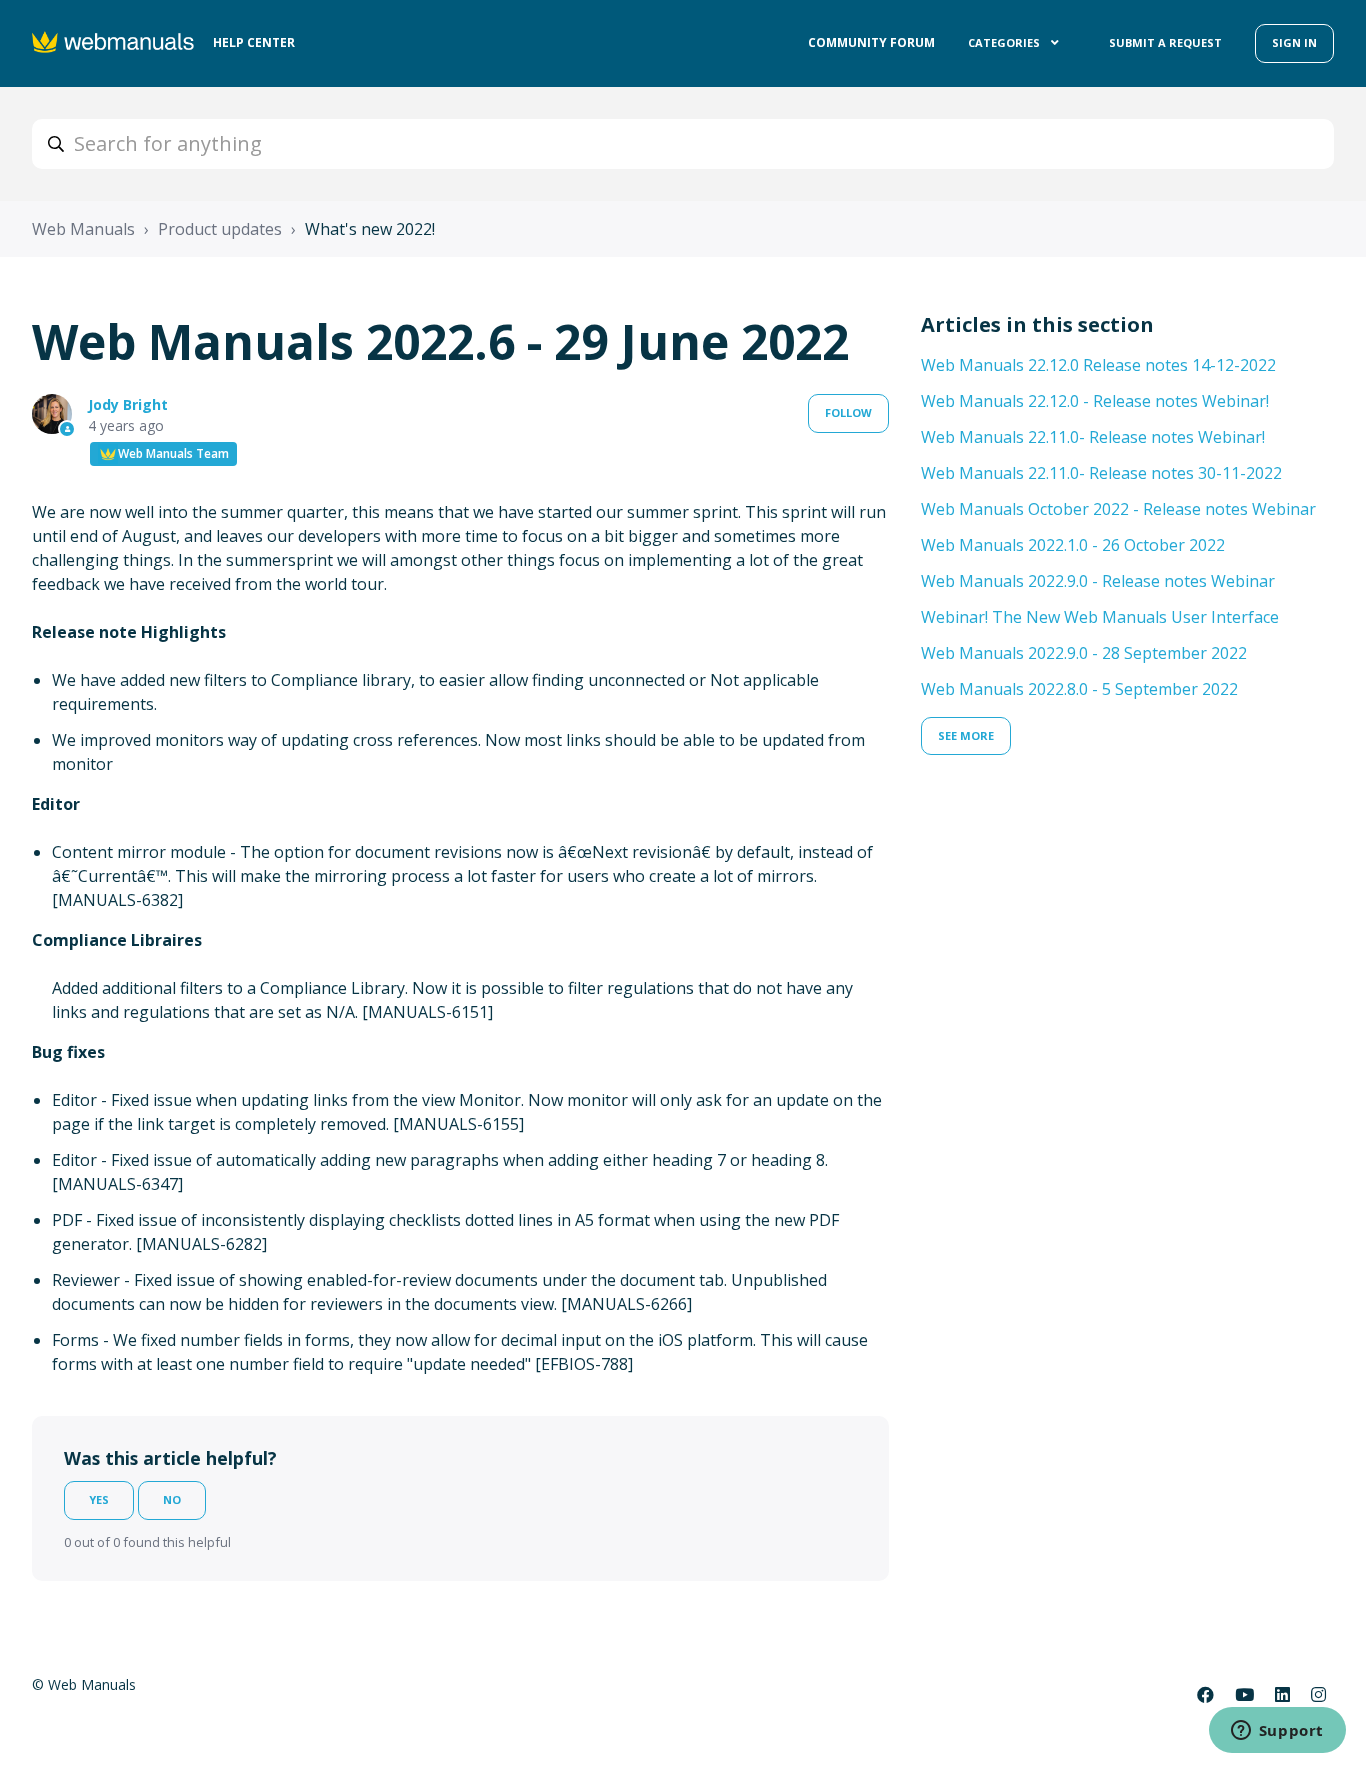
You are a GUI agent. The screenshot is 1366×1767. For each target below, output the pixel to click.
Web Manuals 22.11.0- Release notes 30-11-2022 (1101, 473)
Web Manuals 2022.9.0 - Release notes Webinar (1098, 581)
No (172, 1499)
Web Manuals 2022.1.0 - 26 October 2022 (1073, 545)
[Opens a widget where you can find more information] (1277, 1732)
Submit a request (1165, 42)
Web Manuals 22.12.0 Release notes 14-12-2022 (1098, 365)
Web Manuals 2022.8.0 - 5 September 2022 (1079, 689)
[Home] (114, 43)
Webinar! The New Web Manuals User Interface (1100, 617)
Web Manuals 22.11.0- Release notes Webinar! (1093, 437)
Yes (99, 1499)
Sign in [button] (1294, 42)
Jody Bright (128, 404)
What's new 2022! (370, 229)
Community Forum (871, 42)
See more (966, 735)
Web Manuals (83, 229)
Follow (848, 412)
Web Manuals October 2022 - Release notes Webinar (1118, 509)
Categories (1005, 42)
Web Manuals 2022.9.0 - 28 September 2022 (1084, 653)
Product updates (220, 229)
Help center (254, 42)
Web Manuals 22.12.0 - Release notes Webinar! (1095, 401)
